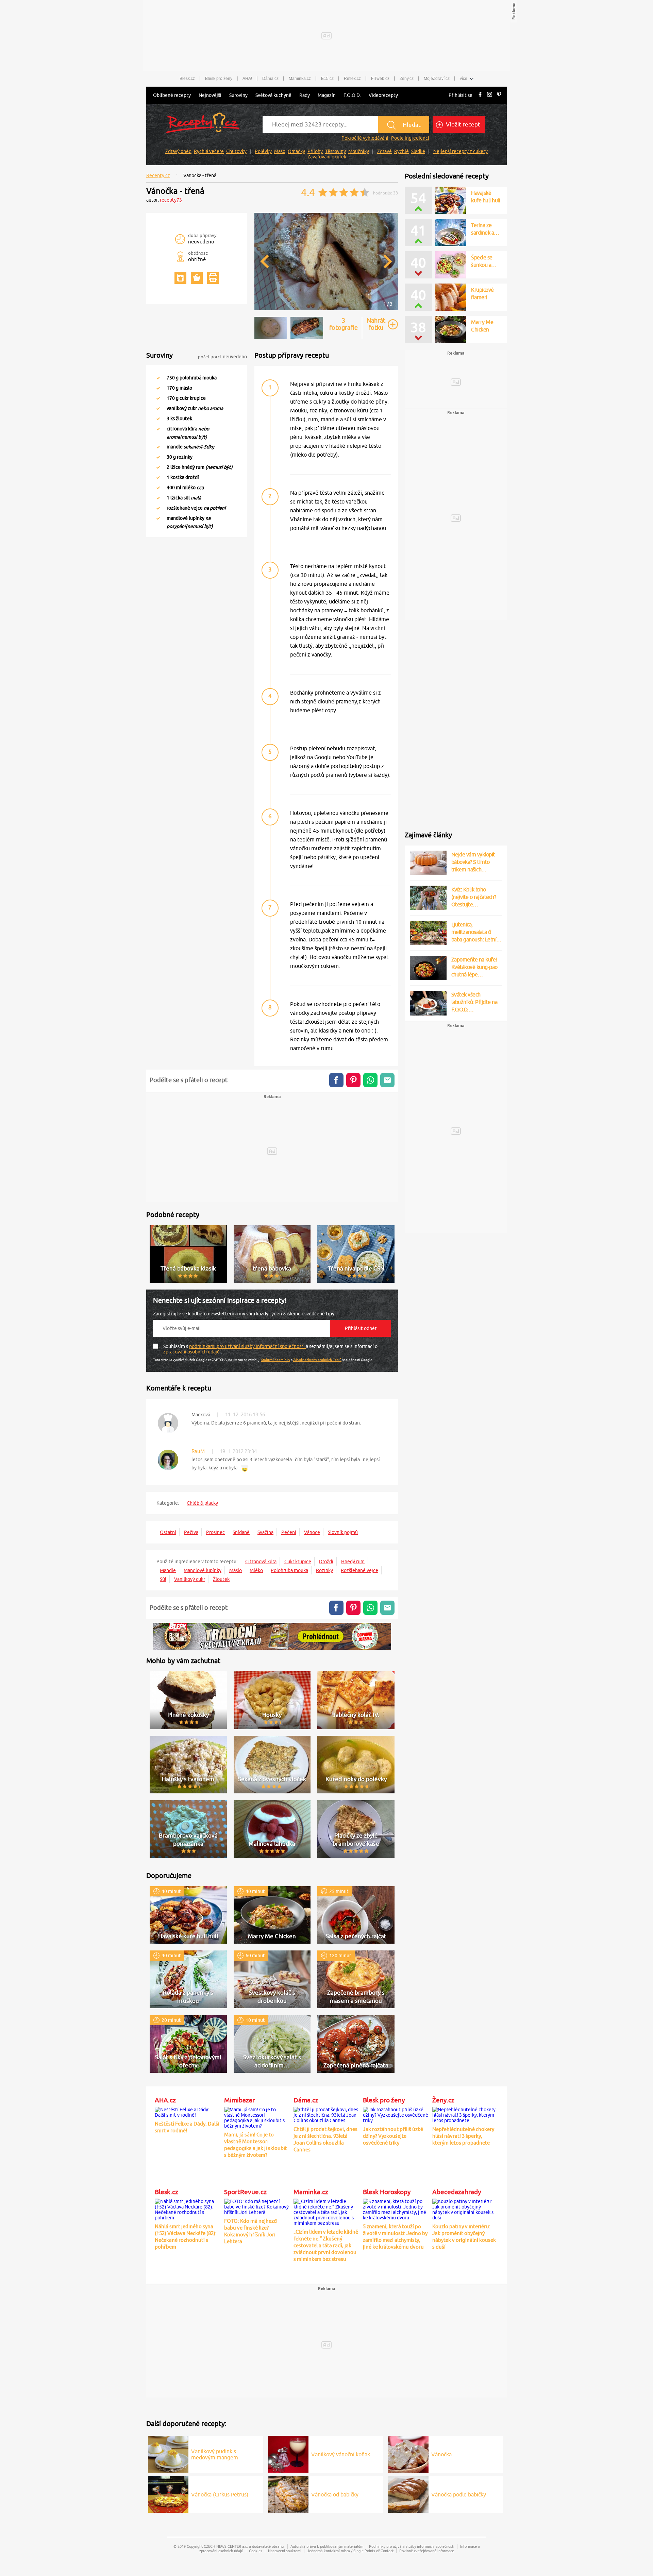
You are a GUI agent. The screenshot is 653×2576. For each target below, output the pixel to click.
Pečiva (191, 1532)
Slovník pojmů (343, 1532)
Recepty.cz (158, 175)
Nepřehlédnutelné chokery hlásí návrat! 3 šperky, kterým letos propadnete (463, 2136)
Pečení (289, 1532)
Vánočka (441, 2454)
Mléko (256, 1570)
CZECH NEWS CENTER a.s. (226, 2546)
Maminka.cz (300, 79)
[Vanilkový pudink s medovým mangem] (168, 2453)
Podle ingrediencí (410, 138)
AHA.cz (165, 2100)
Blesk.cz (187, 79)
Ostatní (168, 1532)
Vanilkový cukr (190, 1579)
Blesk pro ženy (219, 79)
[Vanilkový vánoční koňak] (288, 2453)
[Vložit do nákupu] (197, 278)
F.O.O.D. (352, 95)
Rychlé (401, 151)
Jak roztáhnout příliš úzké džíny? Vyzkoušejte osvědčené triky (393, 2136)
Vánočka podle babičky (459, 2494)
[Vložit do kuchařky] (180, 278)
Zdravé (384, 151)
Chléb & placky (202, 1503)
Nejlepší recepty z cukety (461, 151)
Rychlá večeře (209, 151)
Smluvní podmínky (276, 1360)
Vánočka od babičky (335, 2494)
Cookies (256, 2551)
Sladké (418, 151)
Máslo (236, 1570)
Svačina (265, 1532)
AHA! (247, 79)
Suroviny (238, 95)
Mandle (168, 1570)
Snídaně (241, 1532)
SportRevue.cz (245, 2192)
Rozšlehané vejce (359, 1570)
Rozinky (324, 1570)
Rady (305, 95)
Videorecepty (383, 95)
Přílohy (315, 151)
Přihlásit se (461, 95)
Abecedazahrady (457, 2192)
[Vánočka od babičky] (288, 2493)
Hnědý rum (353, 1562)
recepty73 (171, 200)
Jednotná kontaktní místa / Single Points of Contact (350, 2551)
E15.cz (327, 79)
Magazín (327, 95)
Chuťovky (236, 151)
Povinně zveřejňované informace (427, 2551)
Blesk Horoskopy (387, 2192)
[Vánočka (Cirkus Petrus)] (168, 2493)
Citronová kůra (261, 1562)
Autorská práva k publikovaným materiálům (327, 2546)
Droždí (326, 1562)
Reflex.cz (352, 79)
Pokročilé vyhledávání (365, 138)
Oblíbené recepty (172, 95)
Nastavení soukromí (285, 2551)
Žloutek (221, 1579)
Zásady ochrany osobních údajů (317, 1360)
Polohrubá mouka (289, 1570)
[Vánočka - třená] (326, 309)
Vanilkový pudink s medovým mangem (215, 2454)
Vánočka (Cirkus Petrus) (220, 2494)
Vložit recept (462, 124)
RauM (198, 1451)
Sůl (163, 1579)
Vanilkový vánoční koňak (341, 2454)
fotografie (344, 324)
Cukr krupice (298, 1562)
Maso (280, 151)
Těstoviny (336, 151)
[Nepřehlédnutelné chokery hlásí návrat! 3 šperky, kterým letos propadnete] (465, 2114)
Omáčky (296, 151)
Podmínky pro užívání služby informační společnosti (412, 2546)
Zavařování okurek (327, 157)
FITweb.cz (380, 79)
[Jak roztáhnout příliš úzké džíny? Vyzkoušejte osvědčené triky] (396, 2114)
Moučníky (359, 151)
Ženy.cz (407, 79)
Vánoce (312, 1532)
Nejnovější (210, 95)
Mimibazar (239, 2100)
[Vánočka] (408, 2453)
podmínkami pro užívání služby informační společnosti (247, 1346)
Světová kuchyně (273, 95)
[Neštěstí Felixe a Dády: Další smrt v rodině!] (188, 2111)
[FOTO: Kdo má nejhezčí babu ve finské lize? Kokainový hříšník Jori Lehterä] (257, 2206)
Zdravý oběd (178, 151)
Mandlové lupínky (203, 1570)
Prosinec (215, 1532)
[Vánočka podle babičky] (408, 2493)
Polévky (263, 151)
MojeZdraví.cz (437, 79)
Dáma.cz (270, 79)
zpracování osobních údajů (192, 1352)
